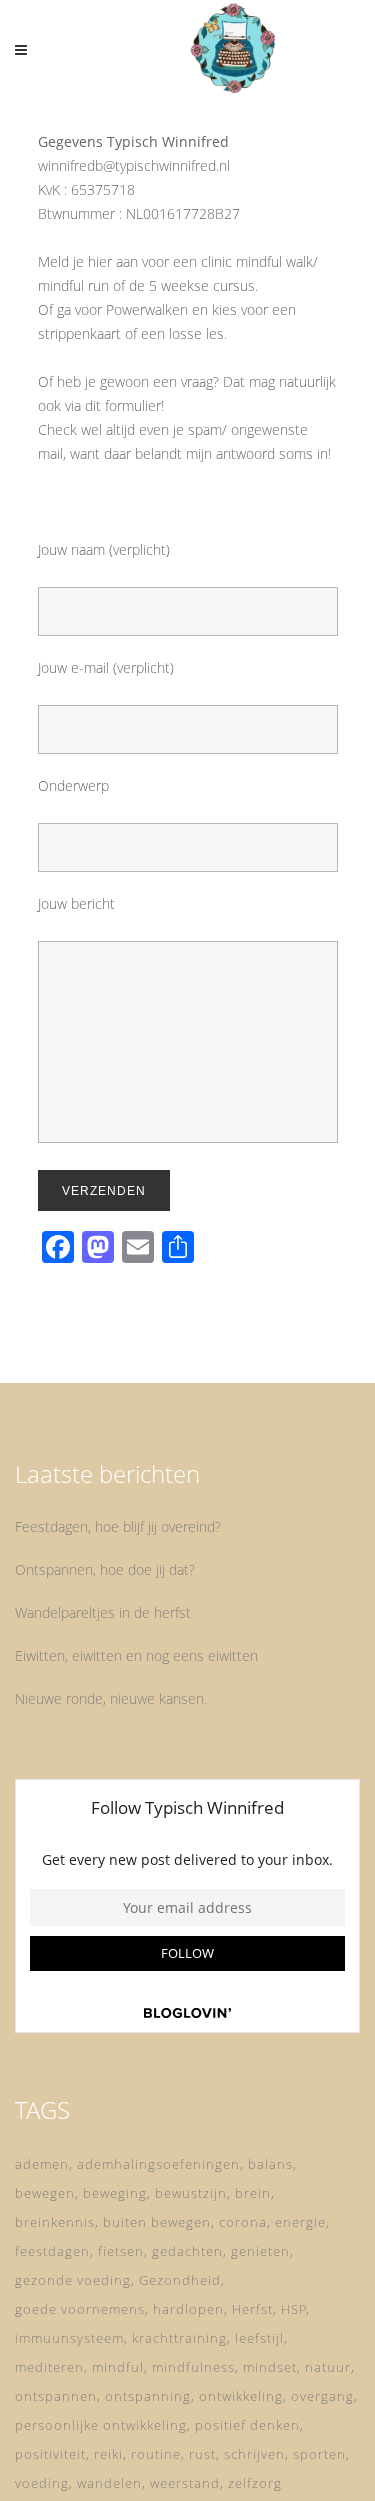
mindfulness (193, 2367)
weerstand (185, 2483)
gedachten (187, 2251)
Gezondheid (180, 2280)
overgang (322, 2396)
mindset (270, 2367)
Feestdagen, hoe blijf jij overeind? (118, 1526)
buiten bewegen (157, 2222)
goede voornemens (80, 2309)
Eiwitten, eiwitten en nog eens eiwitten (136, 1655)
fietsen (121, 2251)
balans (270, 2164)
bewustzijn (191, 2193)
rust (202, 2454)
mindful (118, 2367)
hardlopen (188, 2309)
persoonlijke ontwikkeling (101, 2425)
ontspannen (56, 2396)
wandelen (109, 2483)
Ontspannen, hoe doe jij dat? (105, 1569)
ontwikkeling (241, 2396)
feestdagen (52, 2251)
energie (300, 2222)
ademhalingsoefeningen (158, 2164)
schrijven (254, 2454)
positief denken (247, 2425)
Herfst (252, 2309)
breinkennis (55, 2222)
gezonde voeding (73, 2280)
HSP (294, 2309)
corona (243, 2222)
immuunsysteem (69, 2338)
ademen (42, 2164)
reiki (108, 2454)
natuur (328, 2367)
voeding (42, 2483)
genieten (260, 2251)
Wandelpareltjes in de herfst (103, 1612)
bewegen (45, 2193)
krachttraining (179, 2338)
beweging (115, 2193)
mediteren (49, 2367)
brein (253, 2193)
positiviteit (50, 2454)
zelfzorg (255, 2483)
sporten (319, 2454)
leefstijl (259, 2338)
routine (156, 2454)
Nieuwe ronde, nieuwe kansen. (111, 1698)
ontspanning (148, 2396)
